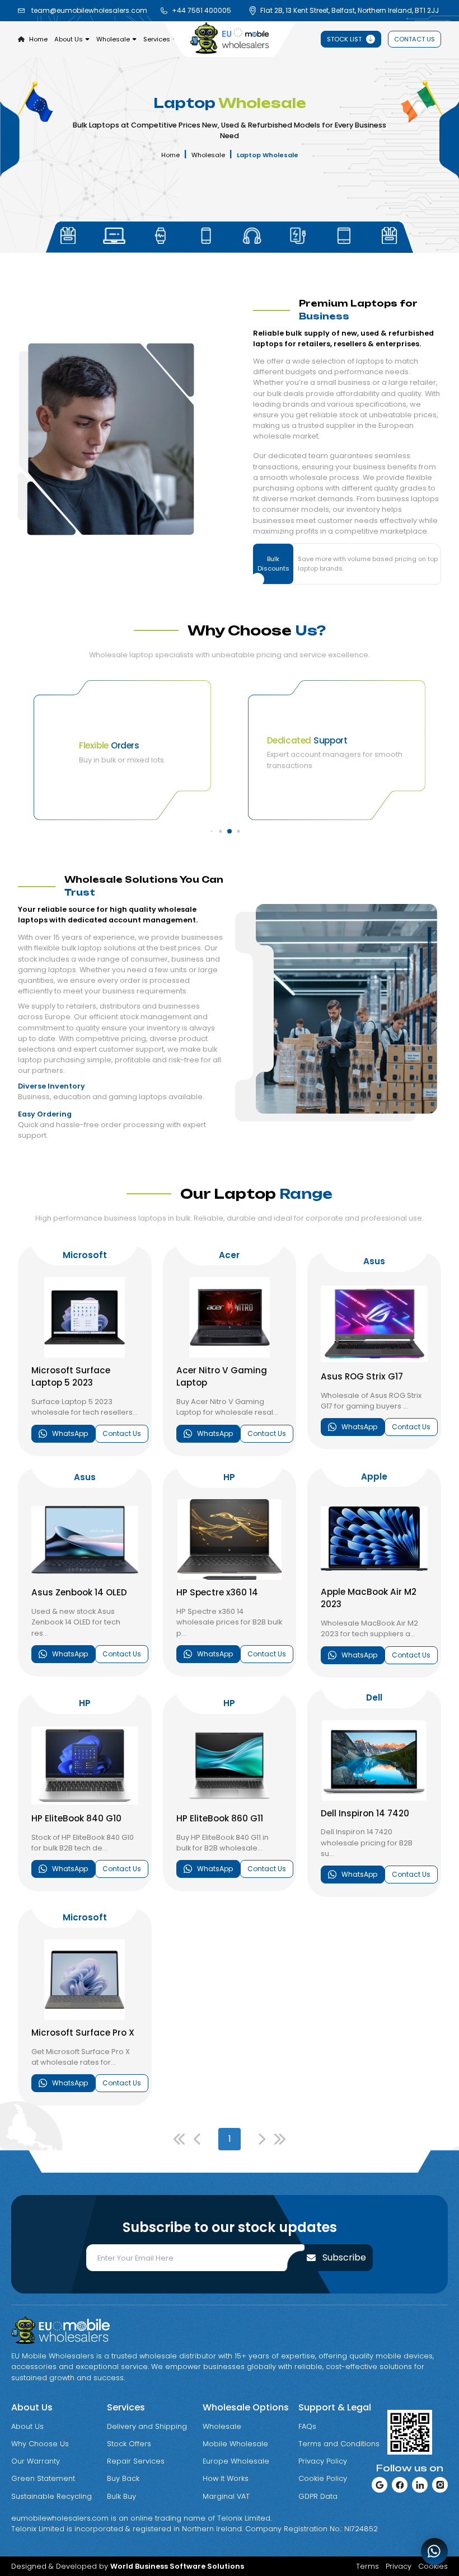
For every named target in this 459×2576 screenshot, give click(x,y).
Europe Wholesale (236, 2461)
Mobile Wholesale (235, 2444)
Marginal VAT (226, 2496)
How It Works (226, 2478)
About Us (27, 2426)
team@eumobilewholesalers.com (89, 10)
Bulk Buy (121, 2496)
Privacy (399, 2566)
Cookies (433, 2566)
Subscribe (344, 2257)
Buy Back (123, 2478)
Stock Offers (129, 2444)
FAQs (307, 2426)
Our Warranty (36, 2461)
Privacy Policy (323, 2461)
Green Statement (43, 2478)
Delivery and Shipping (147, 2426)
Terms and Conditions (339, 2444)
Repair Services (136, 2461)
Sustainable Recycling (51, 2496)
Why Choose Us (40, 2444)
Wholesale (208, 155)
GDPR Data (318, 2496)
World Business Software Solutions (177, 2566)
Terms (367, 2566)
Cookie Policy (323, 2478)
